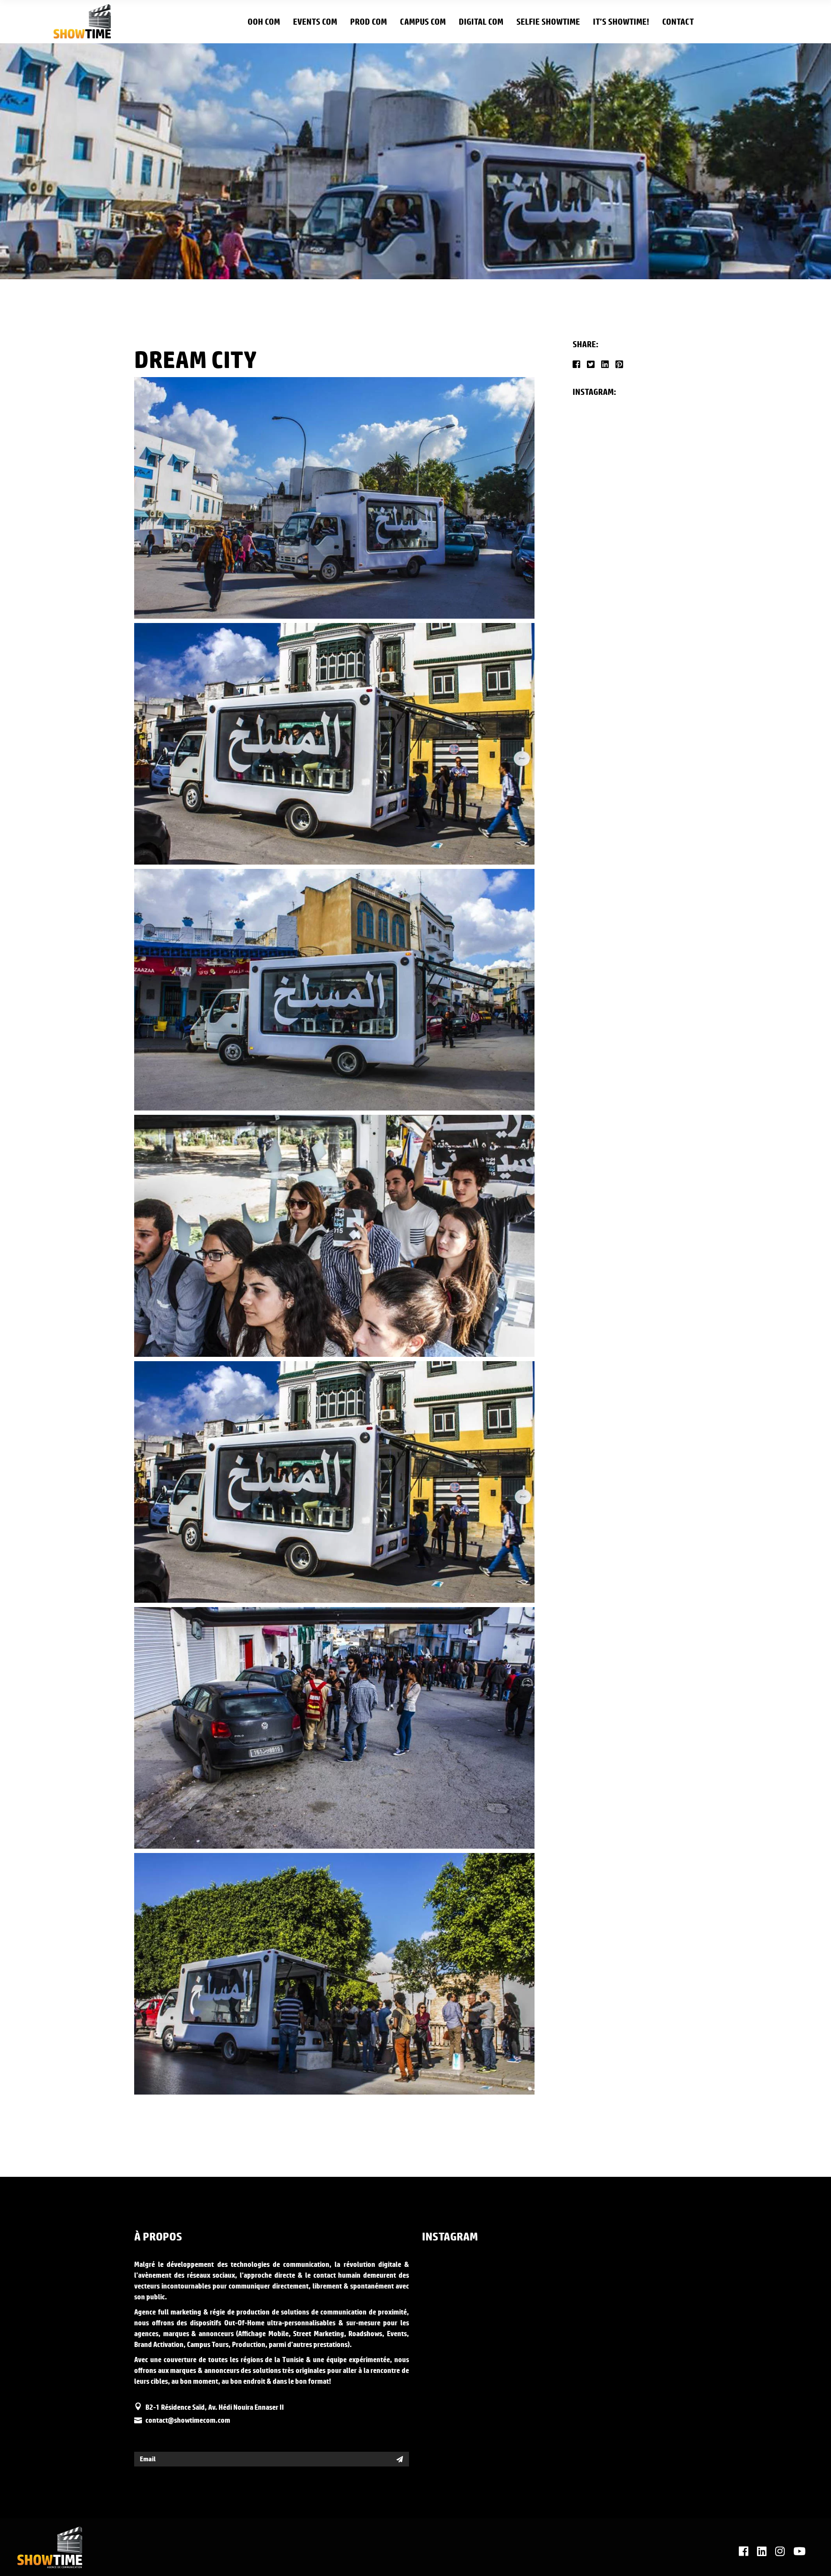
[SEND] (400, 2459)
